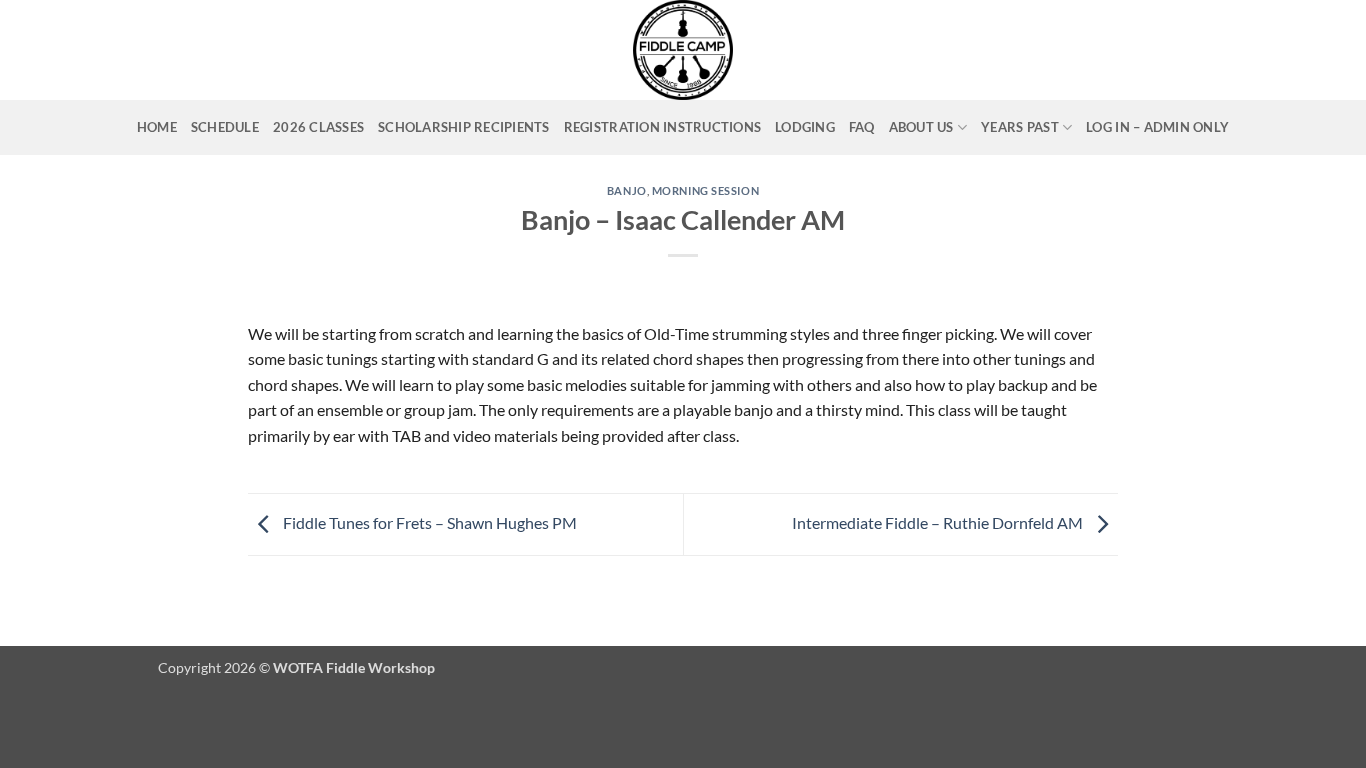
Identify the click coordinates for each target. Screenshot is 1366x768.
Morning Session (705, 190)
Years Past (1020, 127)
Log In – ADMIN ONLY (1157, 127)
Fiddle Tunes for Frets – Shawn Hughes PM (428, 522)
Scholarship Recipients (464, 127)
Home (157, 127)
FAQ (862, 127)
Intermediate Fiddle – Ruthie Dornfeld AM (939, 522)
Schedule (225, 127)
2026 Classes (318, 127)
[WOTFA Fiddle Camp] (683, 50)
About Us (921, 127)
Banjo (627, 190)
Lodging (805, 127)
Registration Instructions (662, 127)
